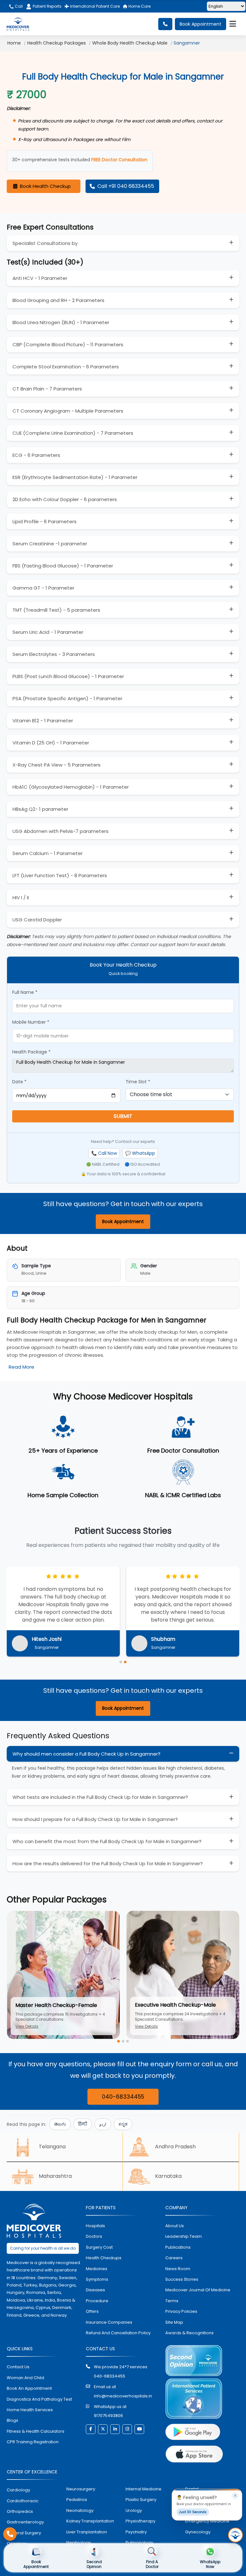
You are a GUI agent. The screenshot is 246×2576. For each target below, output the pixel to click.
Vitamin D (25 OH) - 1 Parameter (51, 743)
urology (134, 2510)
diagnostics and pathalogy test (39, 2399)
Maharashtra (55, 2176)
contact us (18, 2367)
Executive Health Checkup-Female (179, 2005)
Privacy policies (181, 2311)
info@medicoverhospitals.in (123, 2396)
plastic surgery (141, 2500)
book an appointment (29, 2388)
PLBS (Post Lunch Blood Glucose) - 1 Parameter (68, 676)
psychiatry (136, 2532)
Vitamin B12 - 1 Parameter (43, 721)
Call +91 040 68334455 (126, 186)
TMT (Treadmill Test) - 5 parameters (56, 610)
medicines (97, 2269)
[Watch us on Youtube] (139, 2429)
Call (18, 6)
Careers (174, 2258)
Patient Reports (47, 6)
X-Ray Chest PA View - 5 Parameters (57, 765)
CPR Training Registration (33, 2442)
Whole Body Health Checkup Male (130, 43)
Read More (21, 1367)
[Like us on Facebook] (91, 2429)
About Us (175, 2226)
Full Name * (25, 992)
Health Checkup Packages (57, 43)
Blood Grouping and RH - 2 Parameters (58, 300)
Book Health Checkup (45, 186)
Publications (178, 2247)
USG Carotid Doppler (37, 920)
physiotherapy (140, 2521)
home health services (30, 2410)
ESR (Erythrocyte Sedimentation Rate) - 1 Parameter (75, 477)
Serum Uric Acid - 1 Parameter (48, 632)
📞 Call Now (104, 1153)
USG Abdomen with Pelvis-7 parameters (61, 831)
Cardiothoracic (23, 2501)
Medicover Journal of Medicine (198, 2290)
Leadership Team (184, 2236)
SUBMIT (123, 1116)
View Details (27, 2026)
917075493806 (108, 2416)
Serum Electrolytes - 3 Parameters (54, 654)
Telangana (52, 2147)
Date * (19, 1082)
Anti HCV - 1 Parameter (40, 278)
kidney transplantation (90, 2521)
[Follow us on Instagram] (127, 2429)
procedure (97, 2301)
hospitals (95, 2226)
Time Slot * (138, 1082)
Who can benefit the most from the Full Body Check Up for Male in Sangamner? (107, 1841)
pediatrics (77, 2500)
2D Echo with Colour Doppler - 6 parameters (65, 499)
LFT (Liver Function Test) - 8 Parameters (60, 875)
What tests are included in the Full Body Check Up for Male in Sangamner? (100, 1797)
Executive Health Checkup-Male (56, 2005)
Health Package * (31, 1052)
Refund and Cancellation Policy (118, 2333)
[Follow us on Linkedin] (115, 2429)
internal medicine (143, 2489)
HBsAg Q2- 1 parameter (40, 809)
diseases (95, 2290)
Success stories (182, 2279)
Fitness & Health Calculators (36, 2431)
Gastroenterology (25, 2522)
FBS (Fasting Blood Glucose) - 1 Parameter (63, 566)
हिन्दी (83, 2124)
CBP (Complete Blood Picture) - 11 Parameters (68, 344)
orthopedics (20, 2511)
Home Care (139, 6)
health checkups (104, 2258)
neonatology (80, 2510)
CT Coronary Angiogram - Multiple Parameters (68, 411)
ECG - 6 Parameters (36, 455)
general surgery (24, 2533)
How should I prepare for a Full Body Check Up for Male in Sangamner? (95, 1819)
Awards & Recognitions (189, 2333)
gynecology (198, 2532)
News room (178, 2269)
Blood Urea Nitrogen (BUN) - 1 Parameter (61, 322)
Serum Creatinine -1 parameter (50, 544)
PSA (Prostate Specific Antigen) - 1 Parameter (67, 698)
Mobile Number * (31, 1022)
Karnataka (168, 2176)
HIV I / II (21, 898)
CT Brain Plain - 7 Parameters (47, 389)
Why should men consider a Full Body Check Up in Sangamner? (86, 1754)
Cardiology (18, 2490)
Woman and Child (25, 2378)
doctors (94, 2236)
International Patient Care (94, 6)
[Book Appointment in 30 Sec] (235, 2535)
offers (92, 2311)
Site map (174, 2322)
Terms (172, 2301)
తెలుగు (60, 2124)
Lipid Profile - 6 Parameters (45, 521)
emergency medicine (207, 2521)
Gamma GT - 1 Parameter (43, 588)
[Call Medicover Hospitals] (10, 2534)
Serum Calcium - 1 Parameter (48, 853)
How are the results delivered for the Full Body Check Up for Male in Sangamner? (108, 1863)
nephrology (79, 2542)
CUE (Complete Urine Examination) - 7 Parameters (73, 433)
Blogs (12, 2420)
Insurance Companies (109, 2322)
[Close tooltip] (235, 2496)
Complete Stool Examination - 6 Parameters (66, 367)
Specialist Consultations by (45, 243)
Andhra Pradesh (175, 2147)
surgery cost (99, 2247)
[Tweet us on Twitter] (103, 2429)
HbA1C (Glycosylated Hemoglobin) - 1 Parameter (71, 787)
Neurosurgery (81, 2489)
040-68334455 (123, 2097)
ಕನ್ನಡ (123, 2124)
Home (14, 43)
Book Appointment (201, 24)
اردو (103, 2124)
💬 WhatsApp (140, 1153)
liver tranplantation (87, 2532)
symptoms (97, 2279)
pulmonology (139, 2542)
